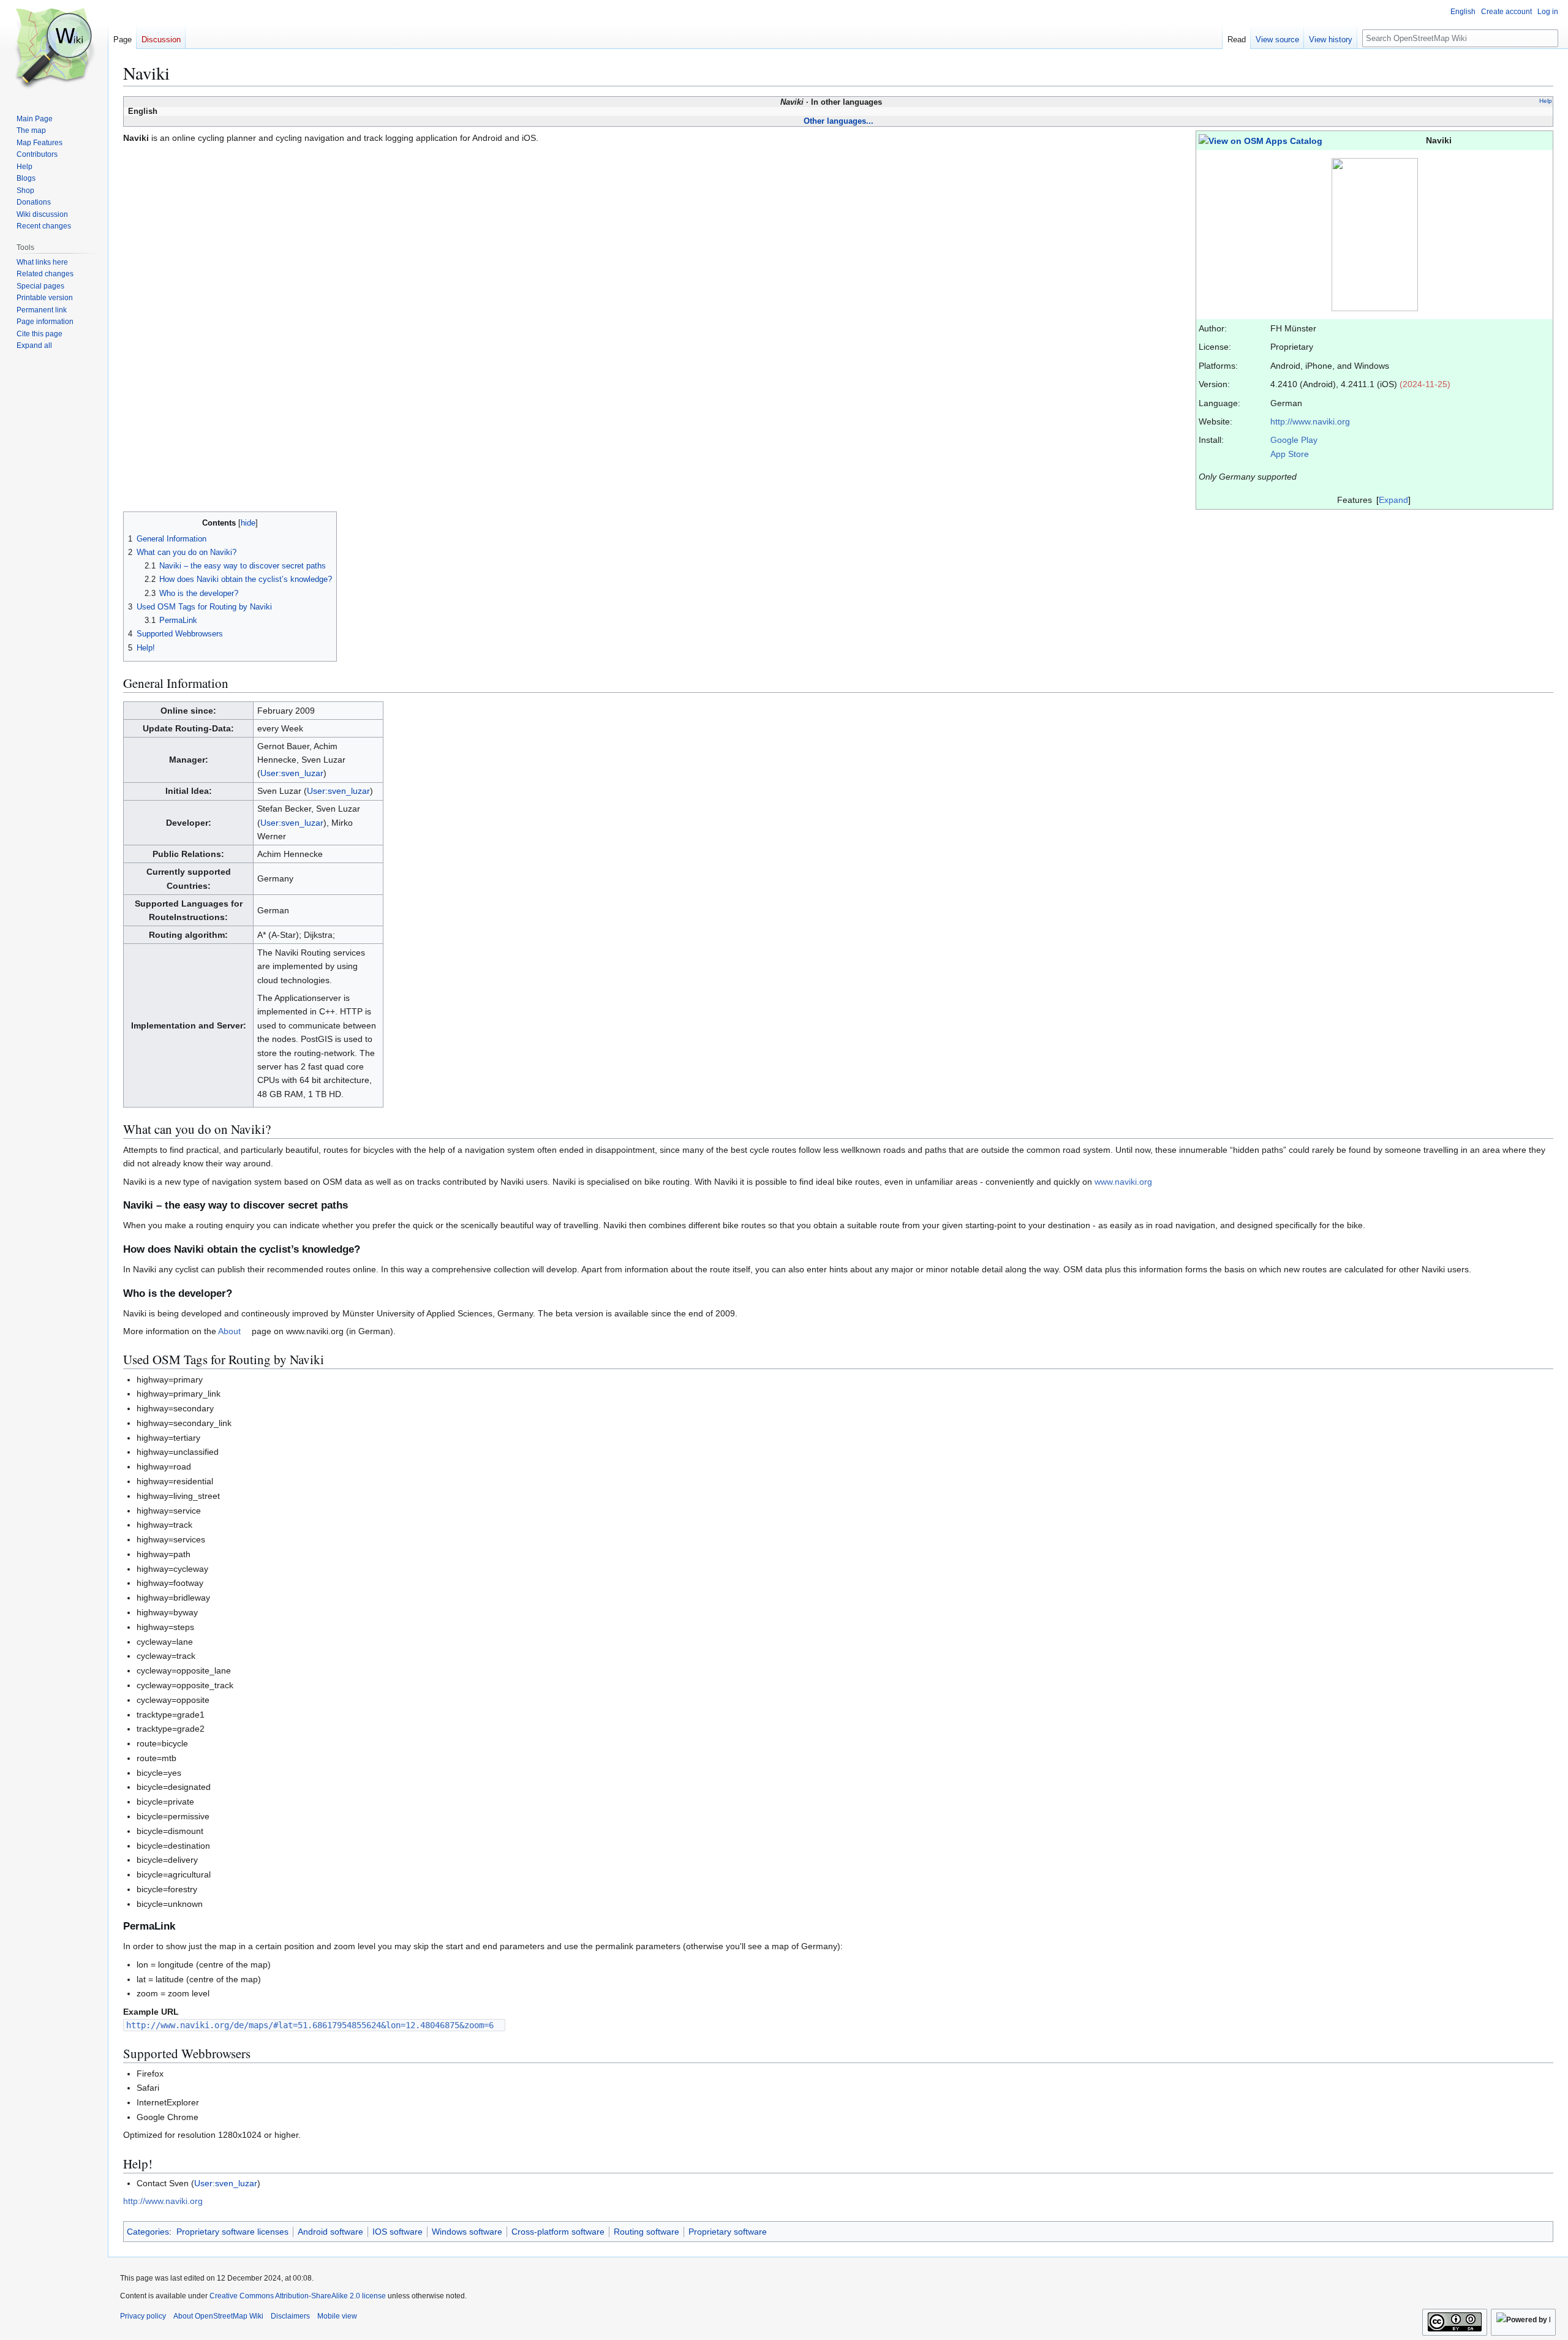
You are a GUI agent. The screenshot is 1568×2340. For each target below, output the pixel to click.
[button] (34, 345)
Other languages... (839, 121)
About (229, 1331)
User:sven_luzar (292, 773)
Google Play (1294, 440)
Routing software (646, 2232)
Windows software (467, 2232)
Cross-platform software (558, 2232)
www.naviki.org (1123, 1182)
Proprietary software (728, 2232)
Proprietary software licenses (232, 2232)
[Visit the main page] (54, 49)
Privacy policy (143, 2316)
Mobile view (337, 2316)
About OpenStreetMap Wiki (218, 2316)
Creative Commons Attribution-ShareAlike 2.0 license (298, 2296)
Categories (148, 2232)
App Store (1290, 454)
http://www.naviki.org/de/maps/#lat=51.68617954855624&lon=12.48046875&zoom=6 (310, 2025)
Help (1546, 101)
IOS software (398, 2232)
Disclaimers (290, 2316)
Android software (330, 2232)
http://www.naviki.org (1310, 421)
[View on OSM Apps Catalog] (1261, 140)
